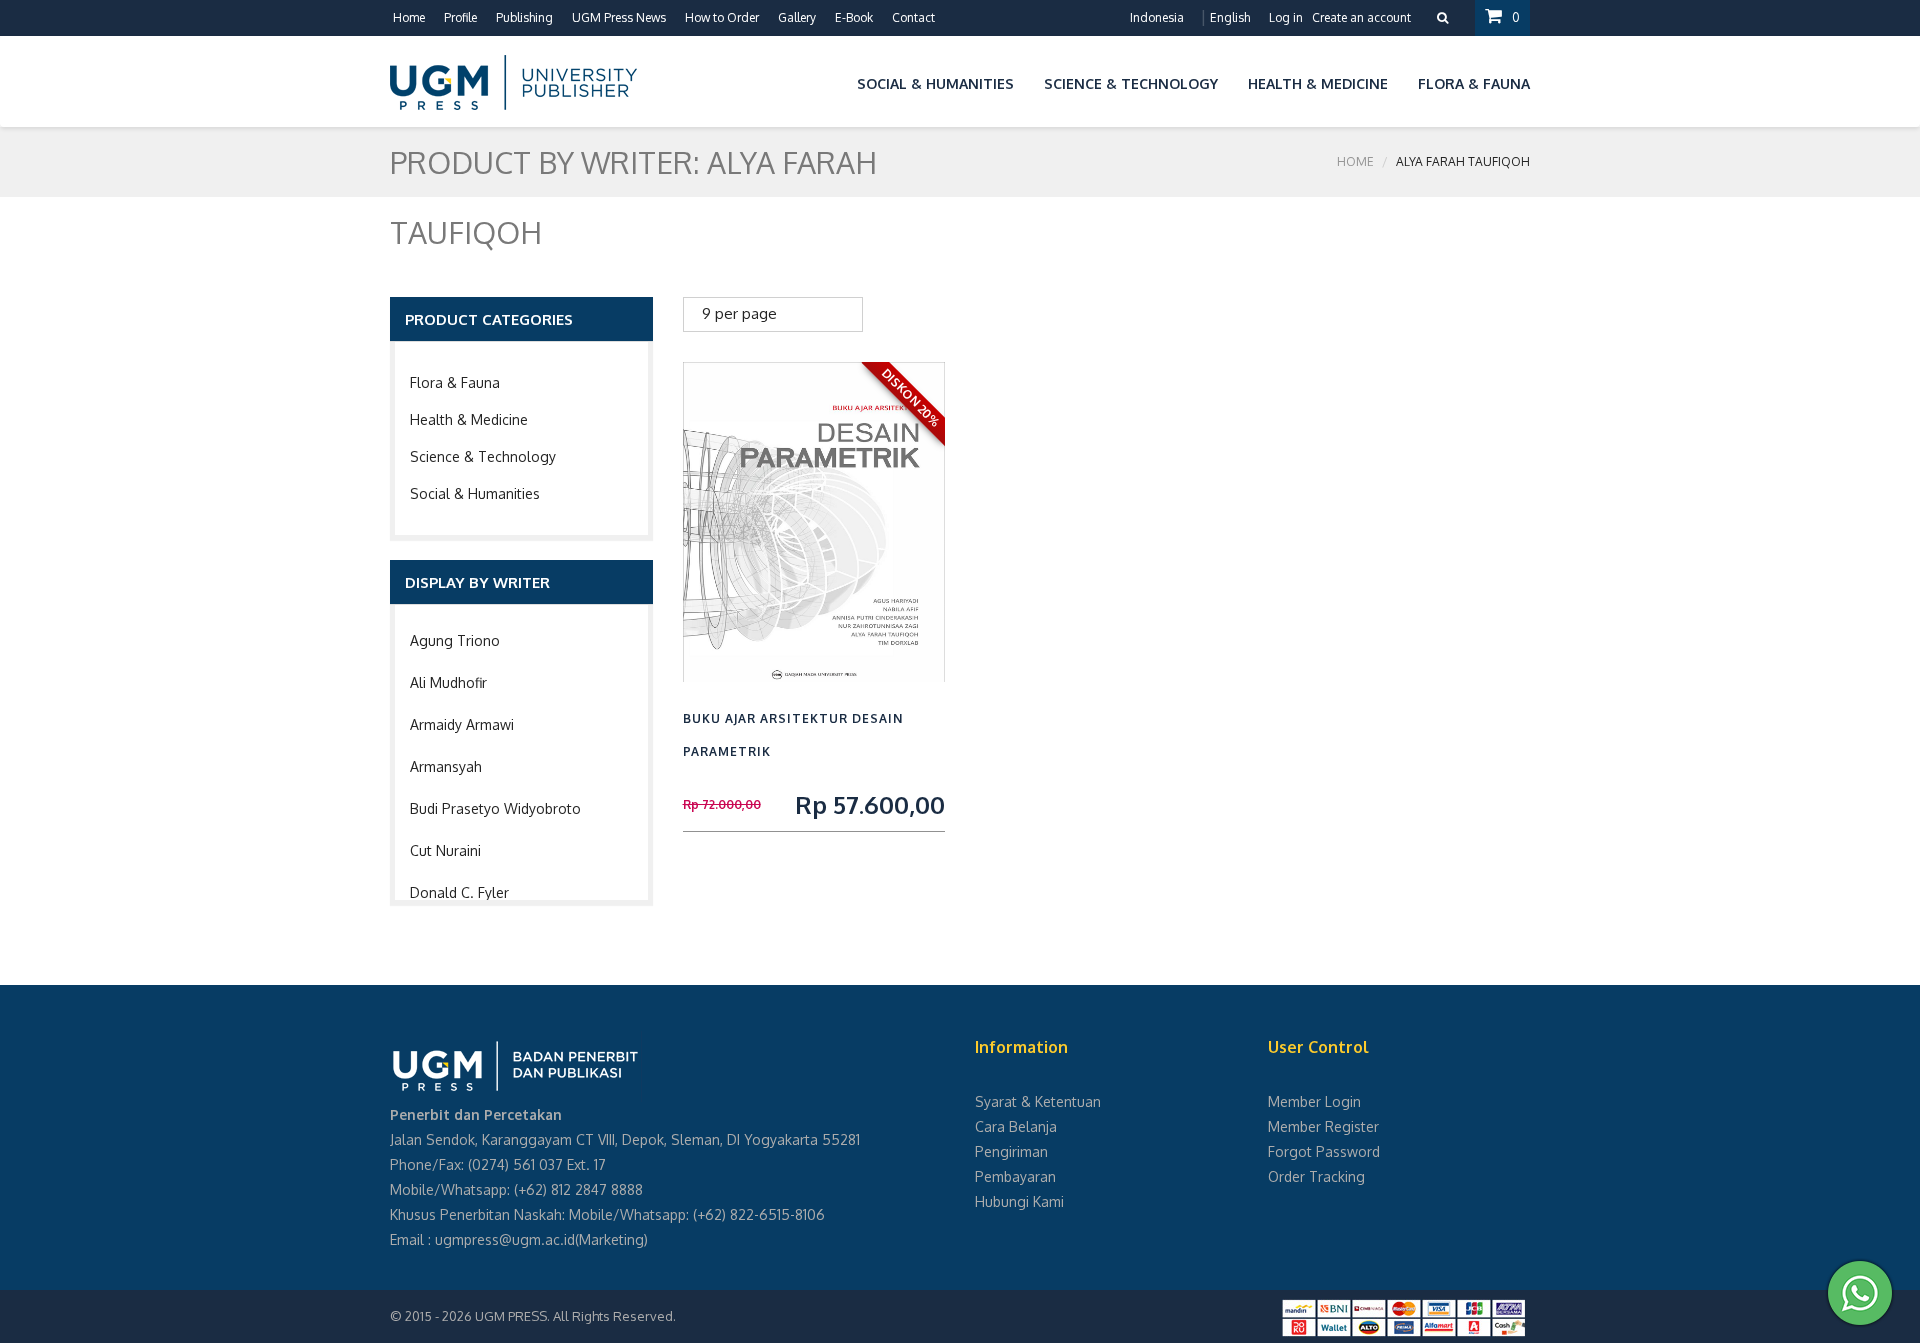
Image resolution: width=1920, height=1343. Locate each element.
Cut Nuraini (445, 850)
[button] (827, 80)
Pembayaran (1015, 1176)
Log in (1286, 17)
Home (409, 17)
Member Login (1314, 1101)
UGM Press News (619, 17)
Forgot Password (1324, 1151)
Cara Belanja (1016, 1126)
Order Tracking (1316, 1176)
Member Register (1323, 1126)
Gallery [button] (797, 17)
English (1230, 17)
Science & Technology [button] (1131, 83)
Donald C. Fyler (459, 892)
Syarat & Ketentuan (1038, 1101)
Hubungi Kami (1019, 1201)
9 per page (739, 313)
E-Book (854, 17)
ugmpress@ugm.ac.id (505, 1239)
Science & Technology (483, 456)
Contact (913, 17)
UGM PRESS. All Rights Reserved (574, 1316)
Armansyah (446, 766)
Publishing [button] (524, 17)
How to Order (722, 17)
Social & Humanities (475, 493)
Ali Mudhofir (448, 682)
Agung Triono (455, 640)
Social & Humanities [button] (935, 83)
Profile (460, 17)
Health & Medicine (469, 419)
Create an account (1361, 17)
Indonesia (1157, 17)
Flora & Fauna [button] (1474, 83)
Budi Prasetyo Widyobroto (495, 808)
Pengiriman (1011, 1151)
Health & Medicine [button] (1318, 83)
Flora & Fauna (455, 382)
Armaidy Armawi (462, 724)
